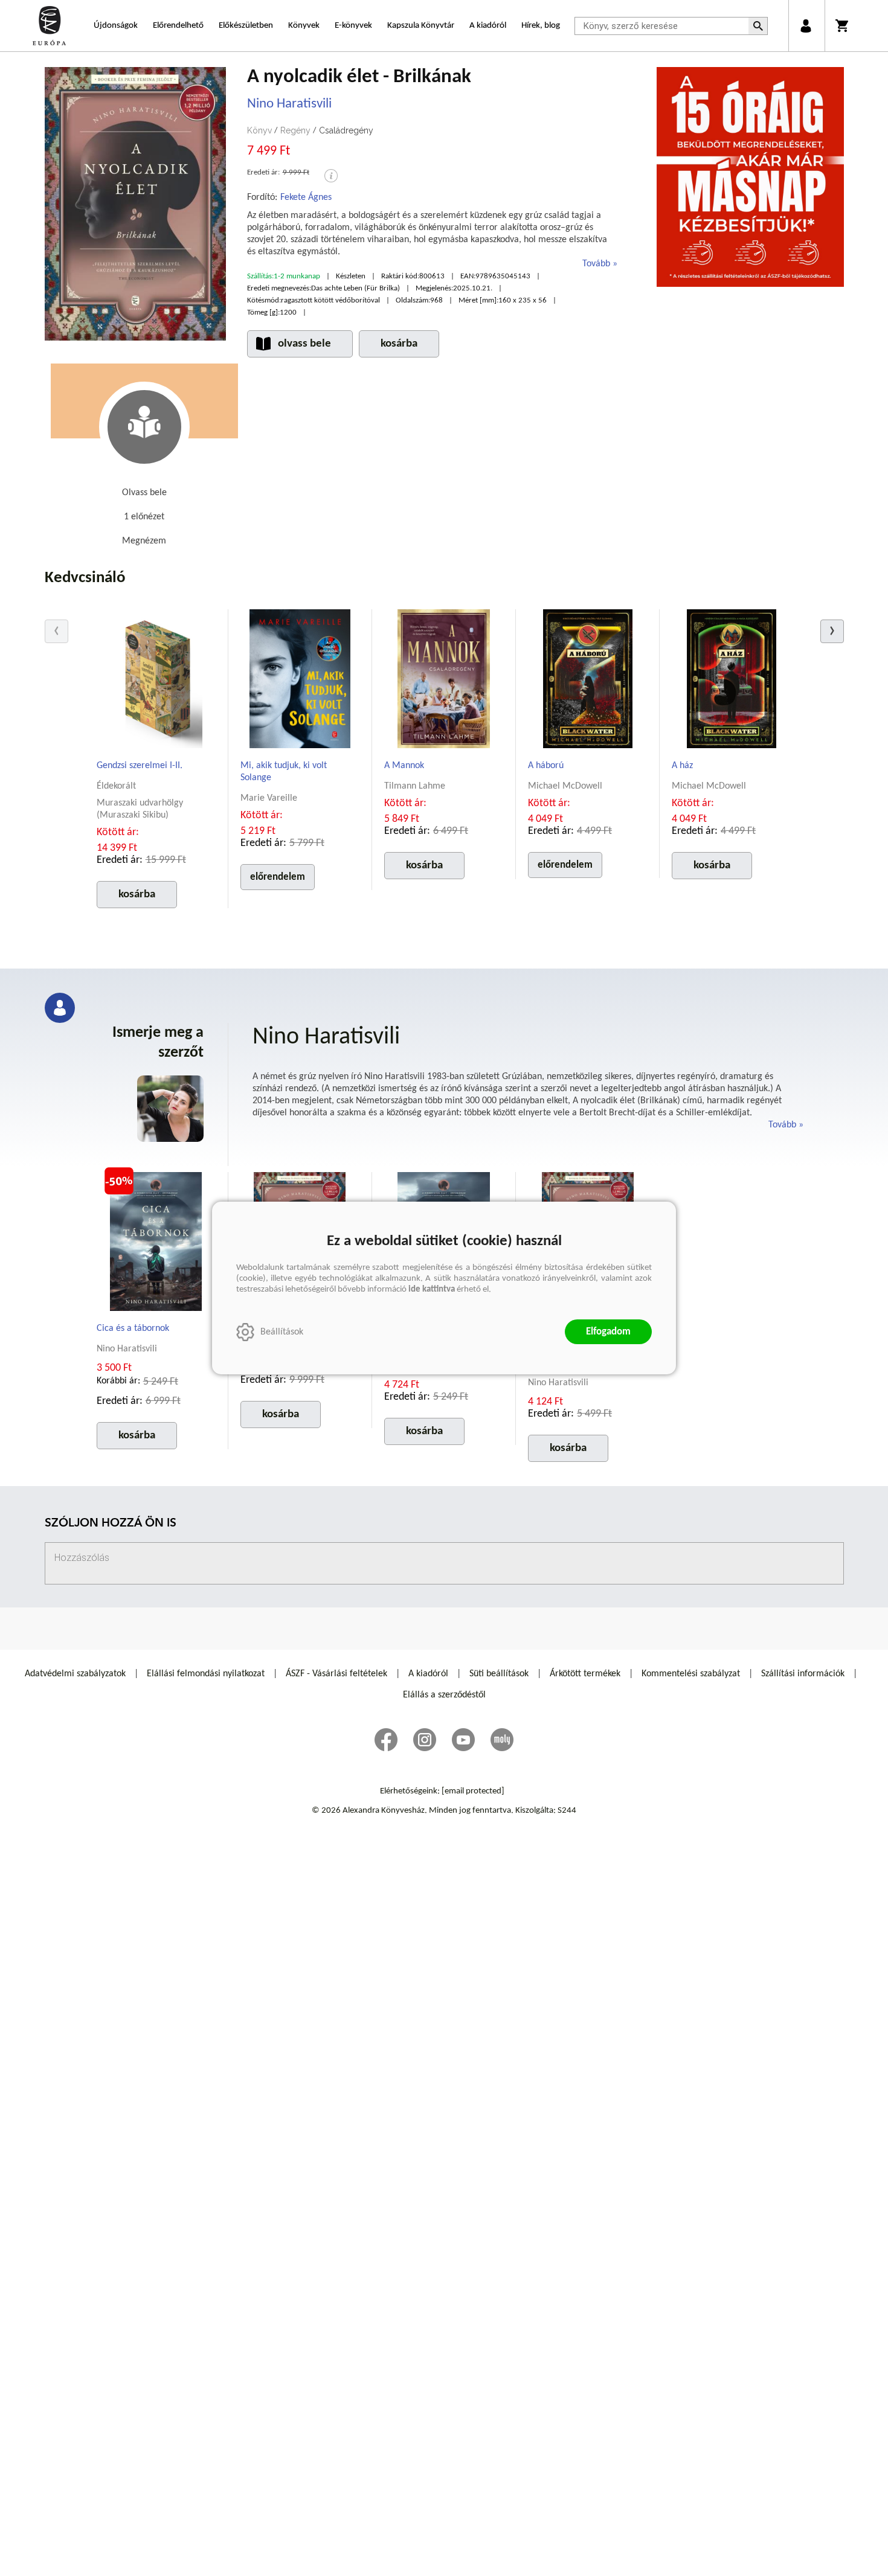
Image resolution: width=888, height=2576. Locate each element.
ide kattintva (432, 1290)
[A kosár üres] (843, 26)
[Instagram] (425, 1740)
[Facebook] (386, 1740)
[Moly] (502, 1740)
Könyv (259, 130)
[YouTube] (463, 1740)
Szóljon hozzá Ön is (111, 1524)
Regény (295, 130)
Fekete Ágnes (306, 197)
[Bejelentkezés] (806, 26)
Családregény (346, 130)
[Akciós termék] (119, 1181)
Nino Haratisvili (289, 104)
